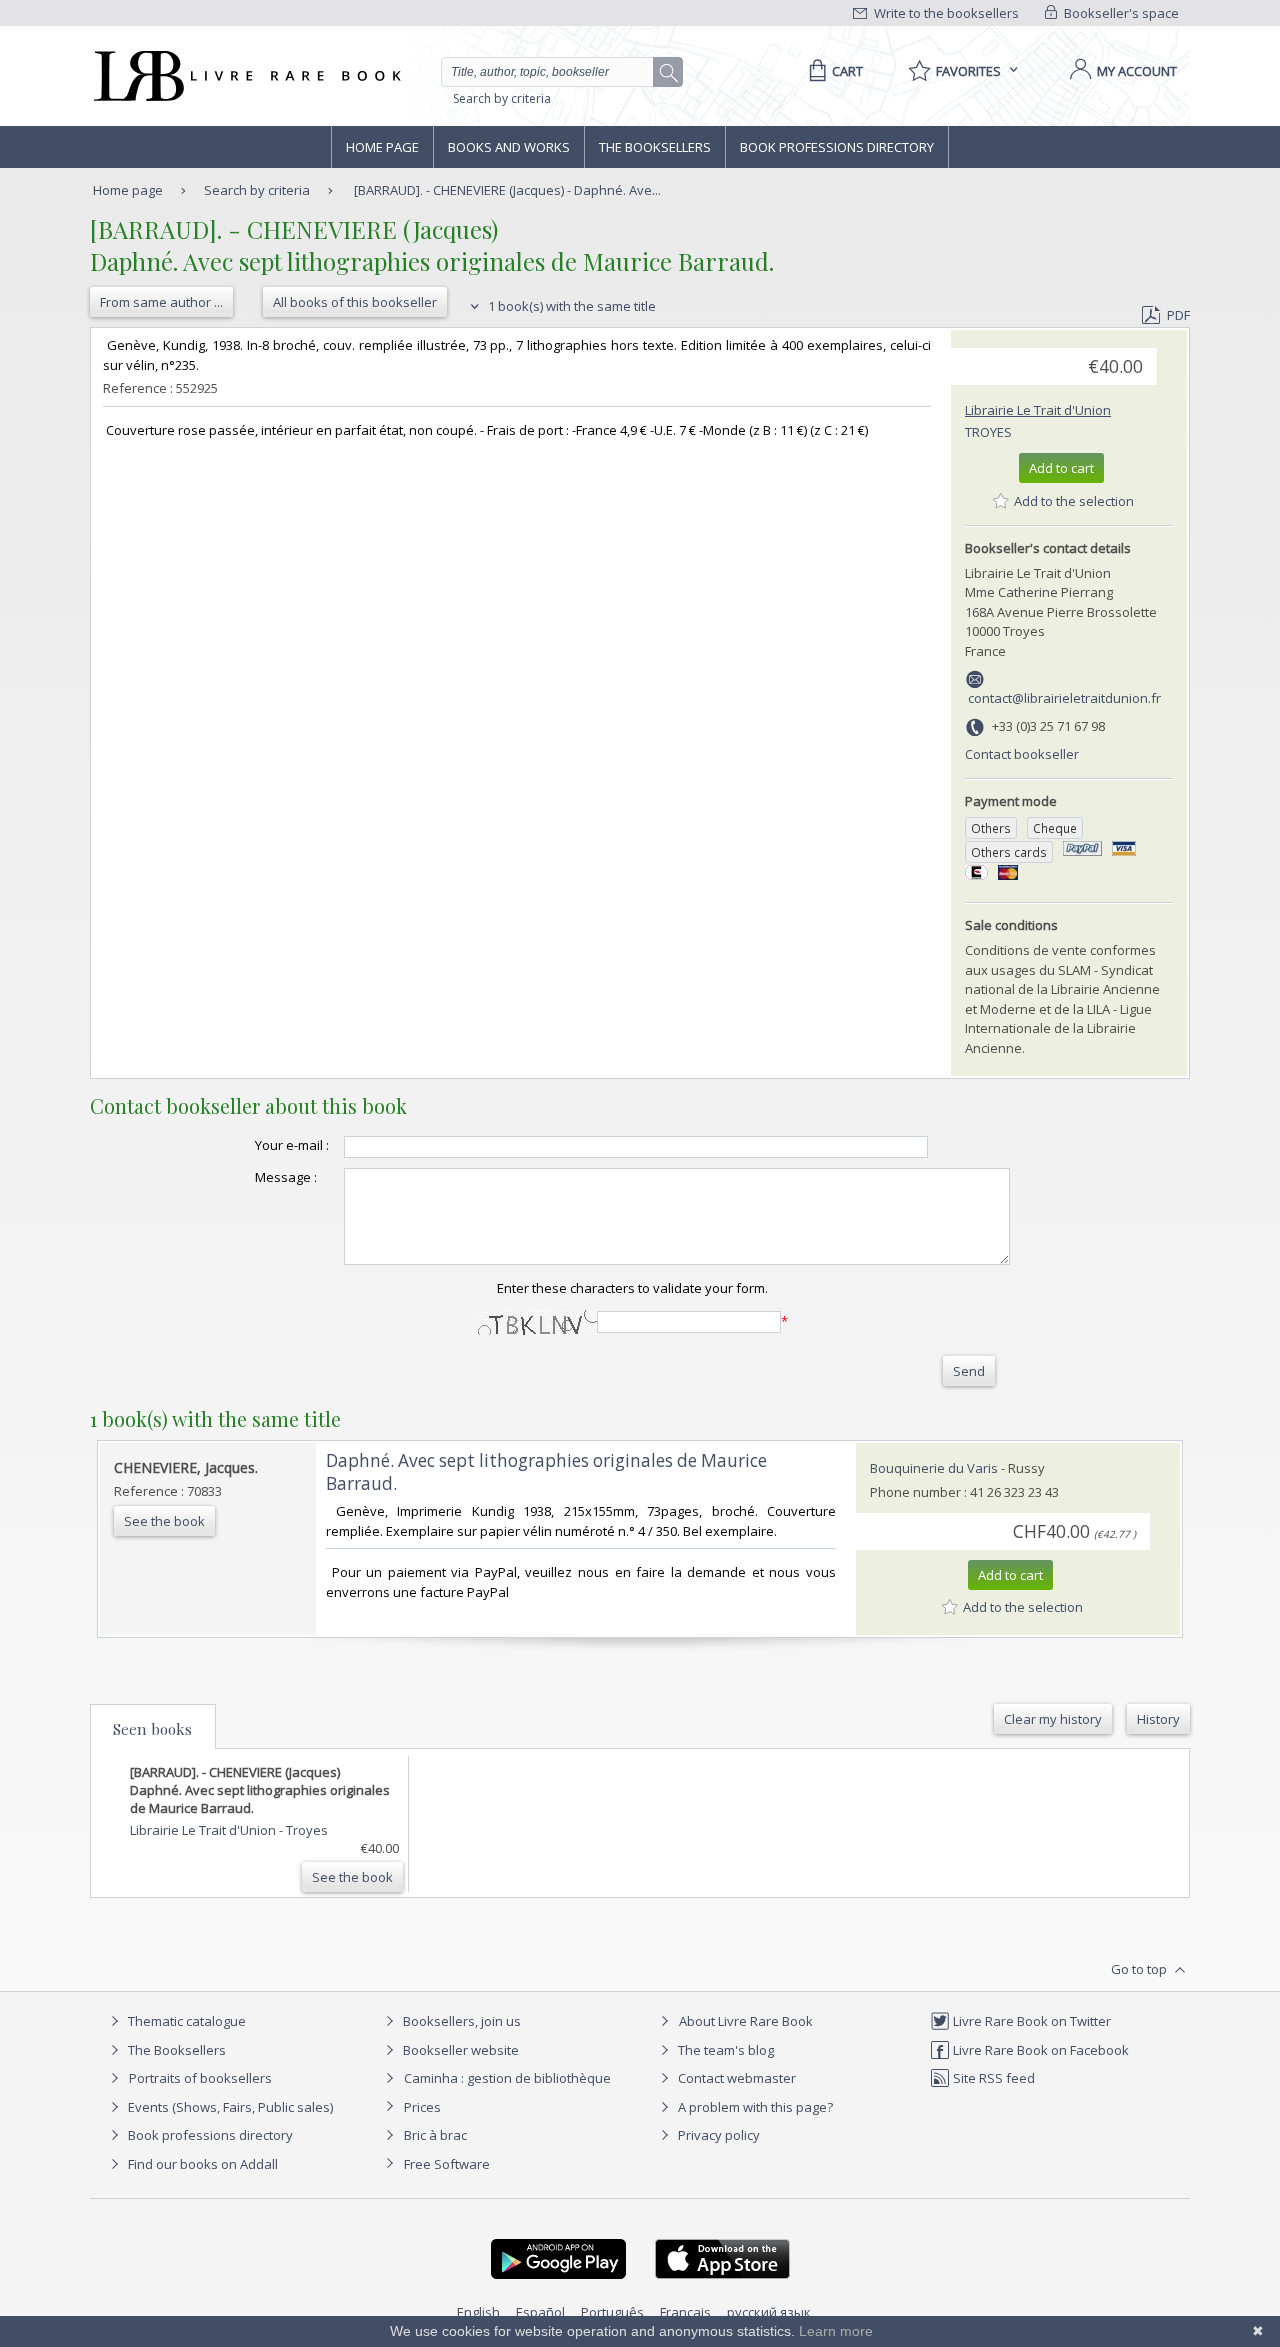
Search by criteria (502, 98)
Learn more (836, 2331)
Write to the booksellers (945, 13)
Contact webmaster (735, 2078)
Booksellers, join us (460, 2021)
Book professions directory (837, 147)
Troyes (988, 432)
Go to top (1140, 1969)
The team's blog (724, 2050)
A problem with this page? (754, 2107)
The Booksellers (655, 147)
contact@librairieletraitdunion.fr (1064, 698)
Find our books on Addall (201, 2164)
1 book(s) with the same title (570, 306)
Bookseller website (459, 2050)
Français (685, 2312)
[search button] (669, 73)
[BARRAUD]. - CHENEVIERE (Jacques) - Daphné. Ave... (507, 190)
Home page (382, 147)
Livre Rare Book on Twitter (1030, 2021)
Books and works (509, 147)
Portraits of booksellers (200, 2078)
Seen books (152, 1729)
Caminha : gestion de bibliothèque (507, 2078)
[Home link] (245, 76)
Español (540, 2312)
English (478, 2312)
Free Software (447, 2164)
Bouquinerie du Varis (934, 1468)
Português (612, 2312)
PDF (1178, 315)
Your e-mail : (292, 1145)
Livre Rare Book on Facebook (1039, 2050)
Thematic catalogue (185, 2021)
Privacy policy (717, 2135)
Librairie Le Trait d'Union (1038, 410)
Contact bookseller (1022, 754)
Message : (286, 1177)
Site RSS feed (992, 2078)
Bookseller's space (1120, 13)
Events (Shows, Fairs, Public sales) (229, 2107)
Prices (422, 2107)
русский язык (769, 2312)
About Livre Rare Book (746, 2021)
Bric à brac (435, 2135)
